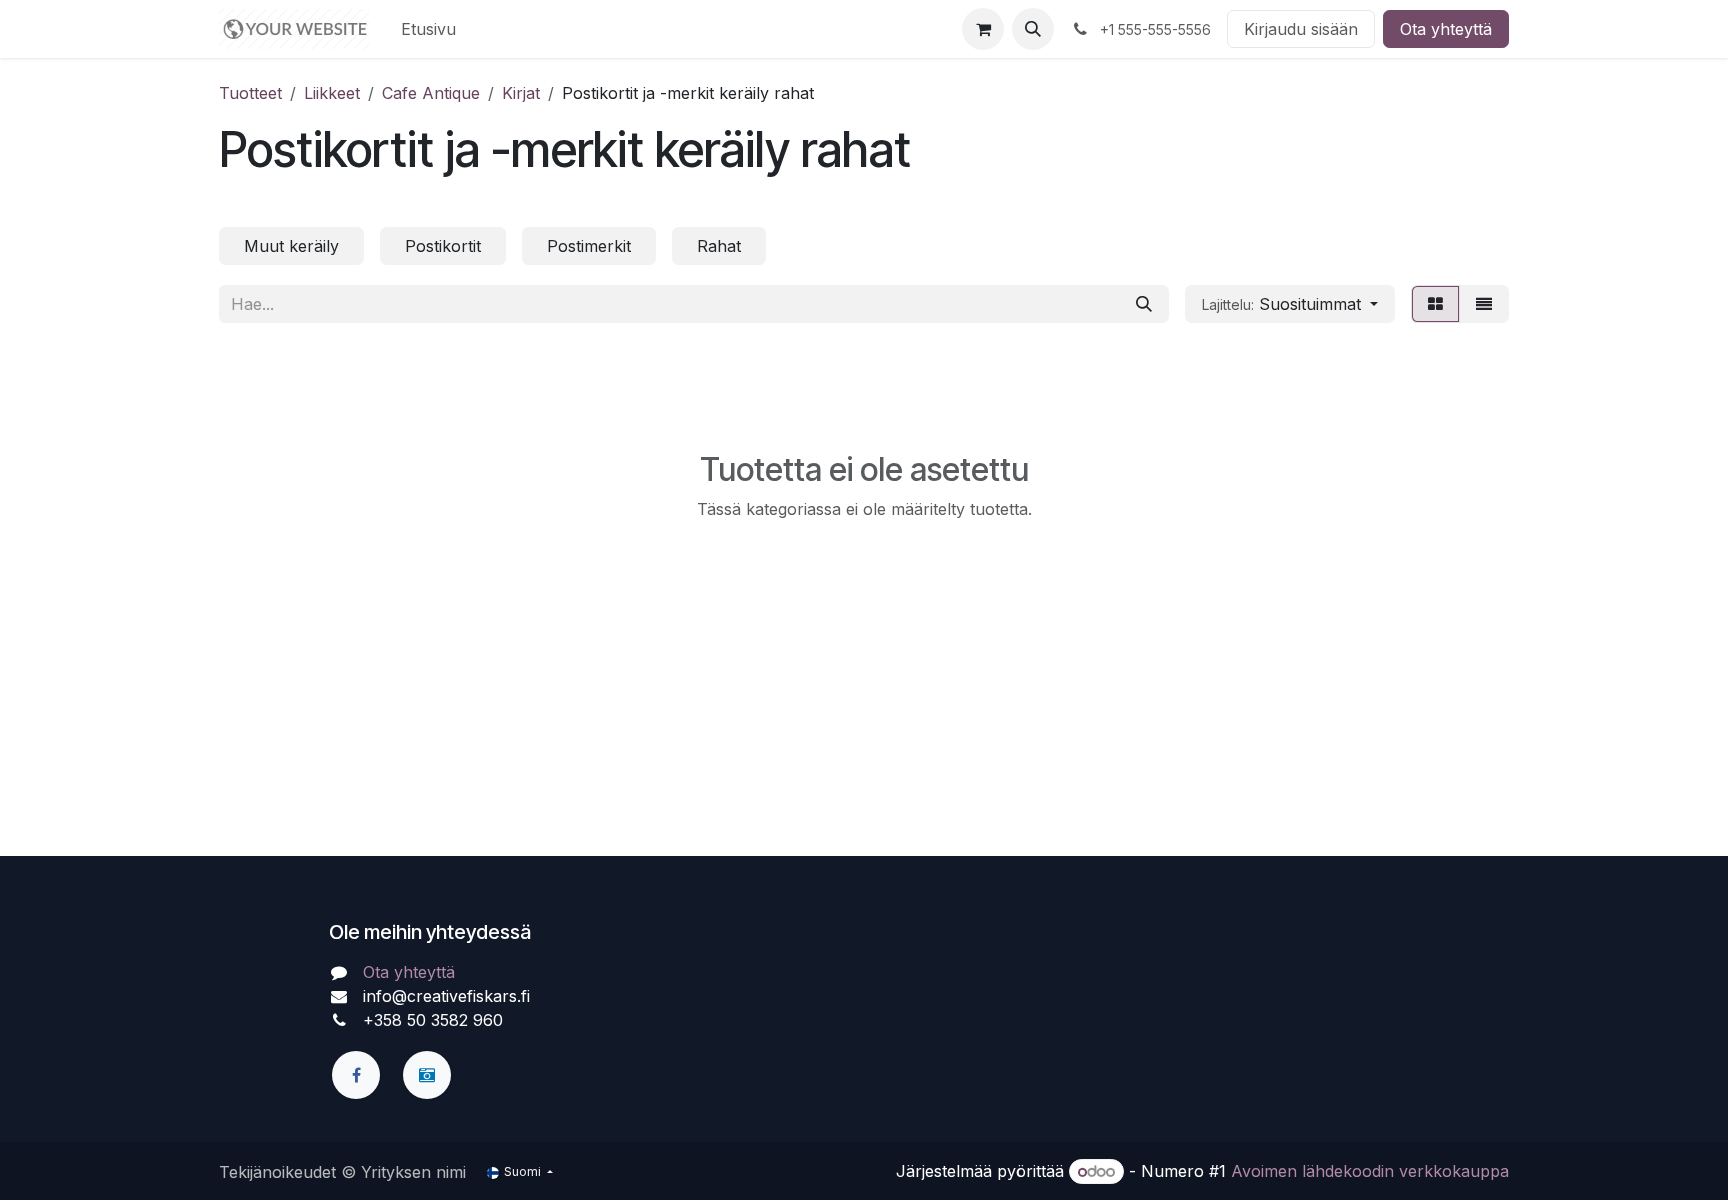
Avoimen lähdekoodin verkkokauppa (1370, 1171)
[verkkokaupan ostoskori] (983, 29)
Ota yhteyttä (1446, 29)
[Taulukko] (1435, 304)
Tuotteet (250, 93)
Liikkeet (332, 93)
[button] (1033, 29)
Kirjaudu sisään (1301, 29)
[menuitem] (428, 29)
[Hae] (1144, 304)
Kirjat (521, 93)
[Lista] (1484, 304)
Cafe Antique (431, 93)
